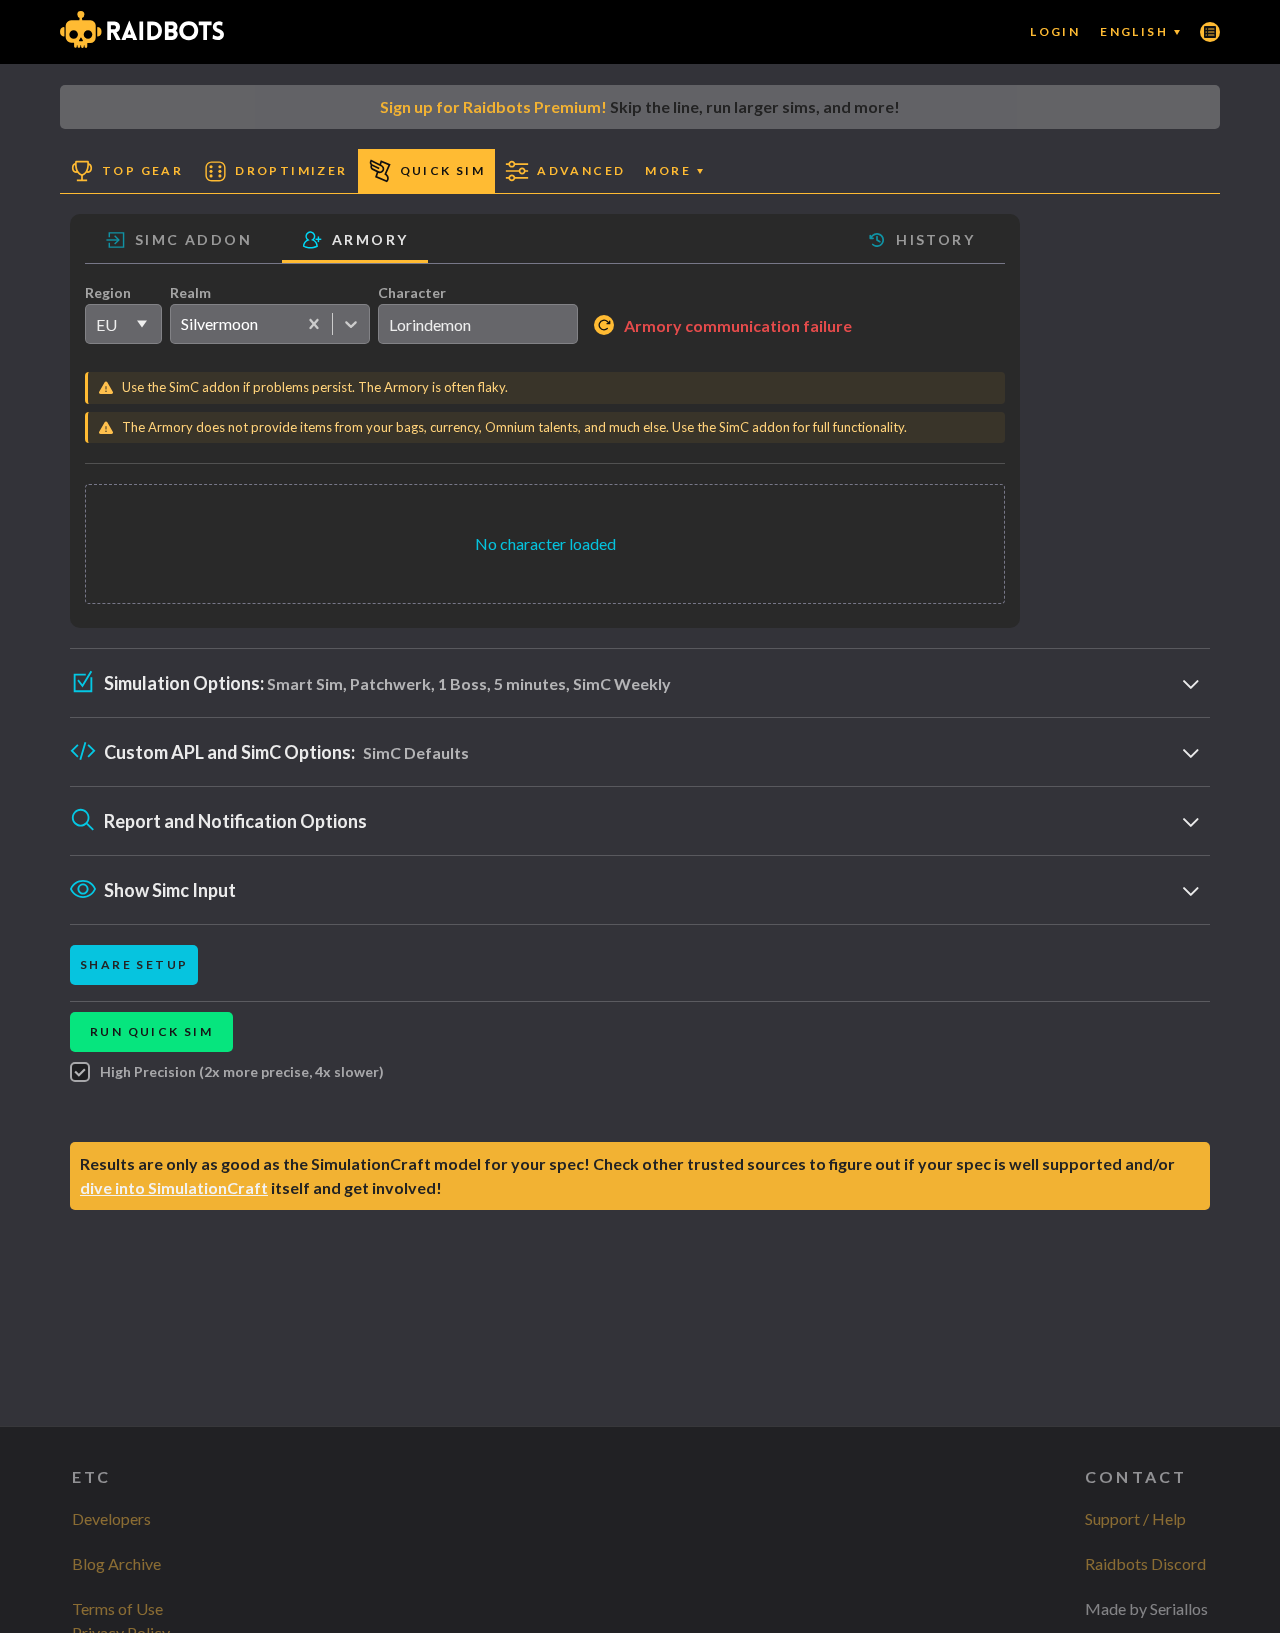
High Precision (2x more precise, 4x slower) (242, 1071)
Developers (111, 1518)
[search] (478, 324)
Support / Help (1135, 1518)
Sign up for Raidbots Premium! (493, 106)
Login (1055, 31)
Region (108, 292)
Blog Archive (116, 1563)
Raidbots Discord (1145, 1563)
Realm (190, 292)
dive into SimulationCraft (174, 1187)
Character (412, 292)
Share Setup (134, 964)
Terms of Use (117, 1608)
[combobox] (180, 324)
